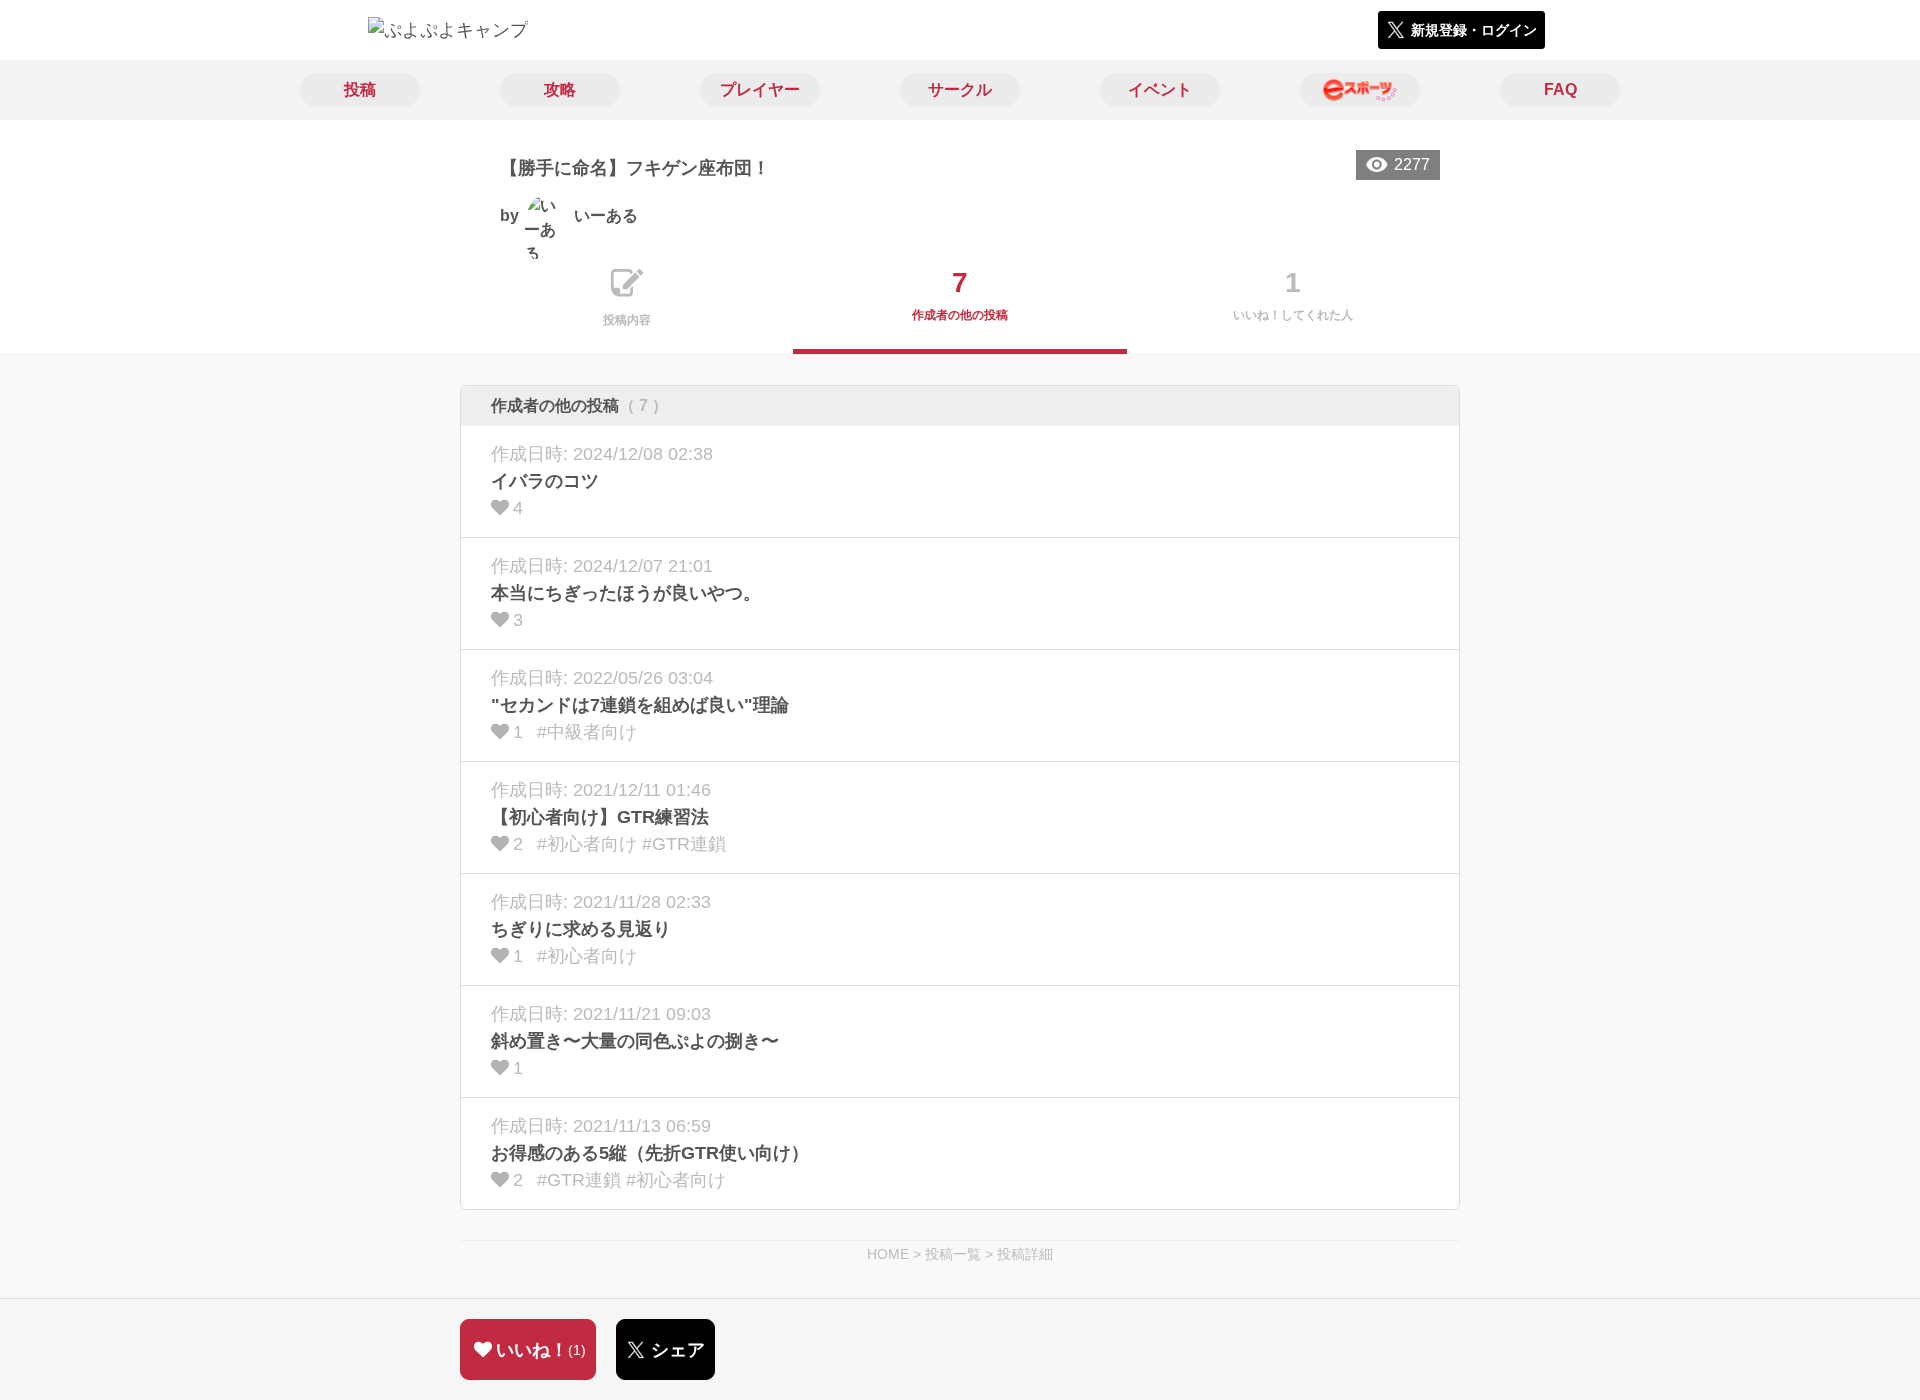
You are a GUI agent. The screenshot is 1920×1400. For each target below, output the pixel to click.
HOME (888, 1254)
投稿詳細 (1025, 1254)
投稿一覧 (953, 1254)
